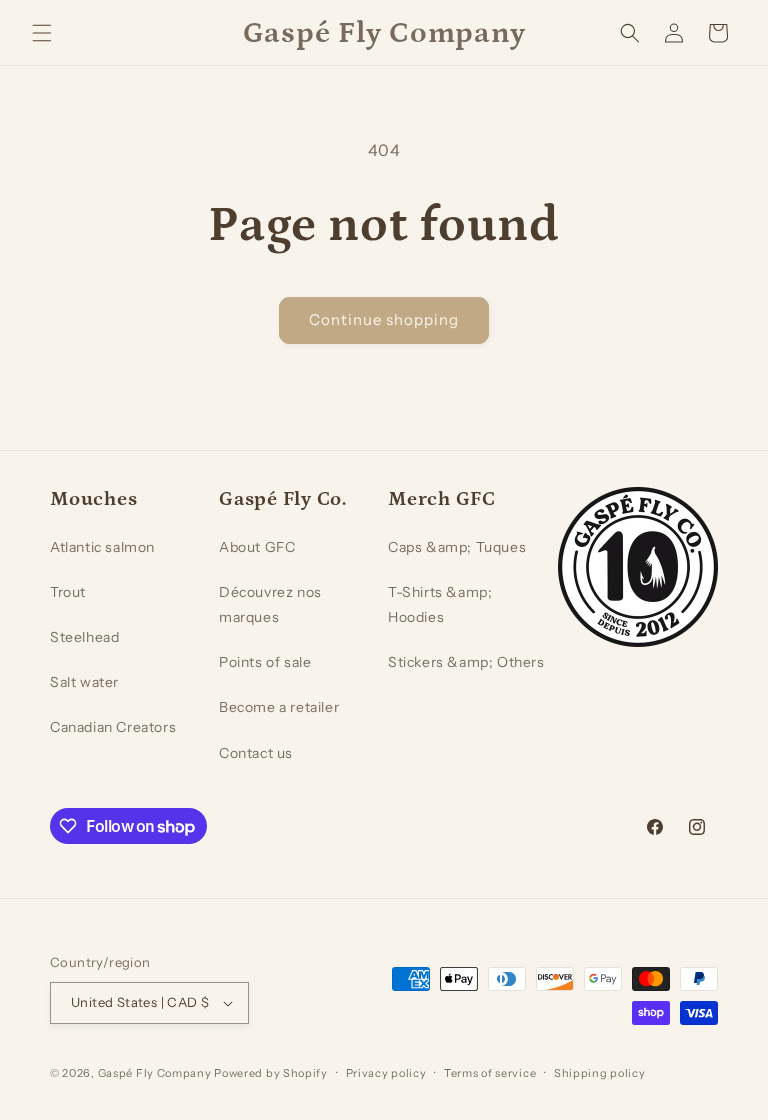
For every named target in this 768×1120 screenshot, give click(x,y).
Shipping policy (600, 1073)
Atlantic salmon (102, 547)
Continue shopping (384, 319)
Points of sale (265, 662)
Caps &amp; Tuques (457, 547)
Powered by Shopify (271, 1073)
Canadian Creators (113, 727)
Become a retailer (279, 707)
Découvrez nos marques (270, 604)
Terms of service (490, 1073)
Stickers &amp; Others (466, 662)
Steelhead (84, 637)
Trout (68, 592)
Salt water (84, 682)
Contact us (256, 753)
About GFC (257, 547)
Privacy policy (386, 1073)
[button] (42, 33)
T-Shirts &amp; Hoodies (440, 604)
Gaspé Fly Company (155, 1073)
